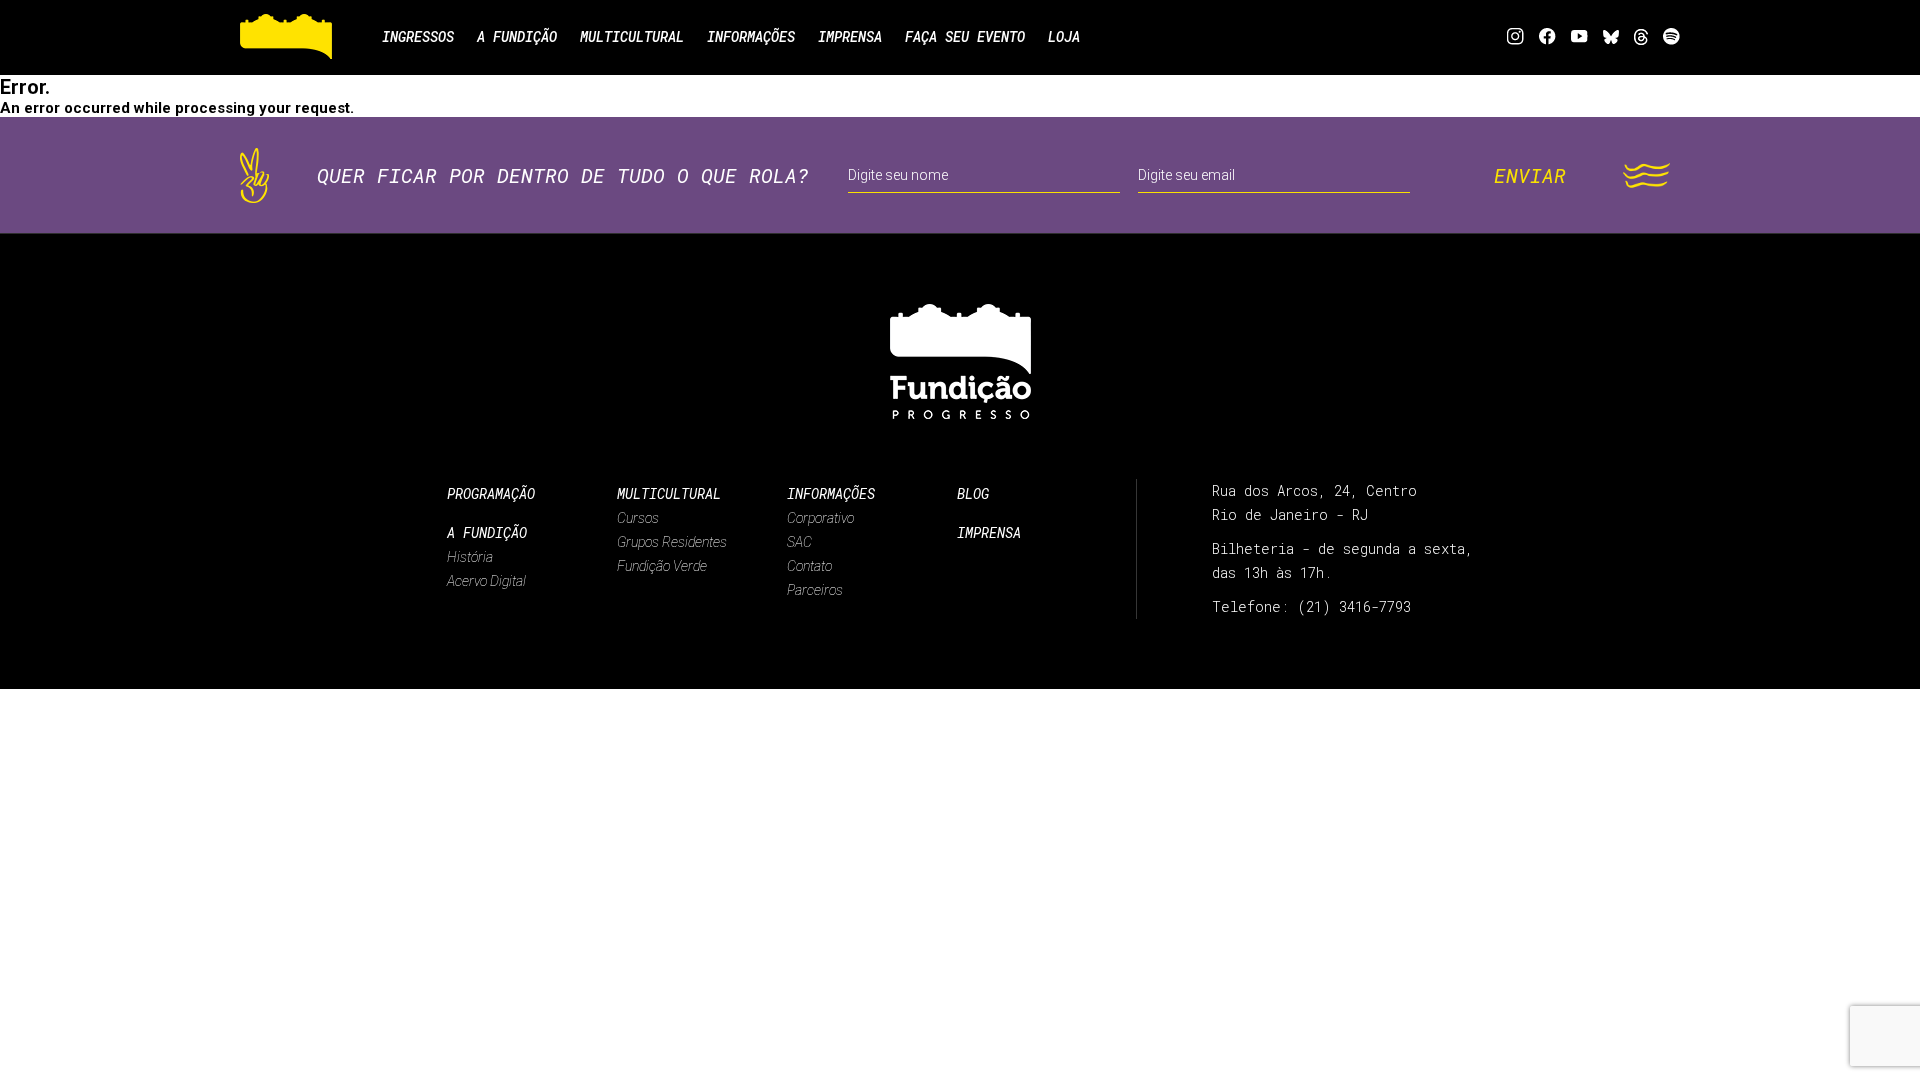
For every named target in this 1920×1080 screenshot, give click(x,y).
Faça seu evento (965, 36)
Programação (491, 493)
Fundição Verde (662, 566)
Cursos (638, 518)
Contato (809, 566)
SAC (799, 542)
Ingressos (418, 36)
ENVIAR (1530, 175)
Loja (1064, 36)
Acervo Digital (486, 581)
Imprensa (989, 532)
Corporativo (820, 518)
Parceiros (815, 590)
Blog (973, 493)
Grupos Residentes (672, 542)
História (470, 557)
